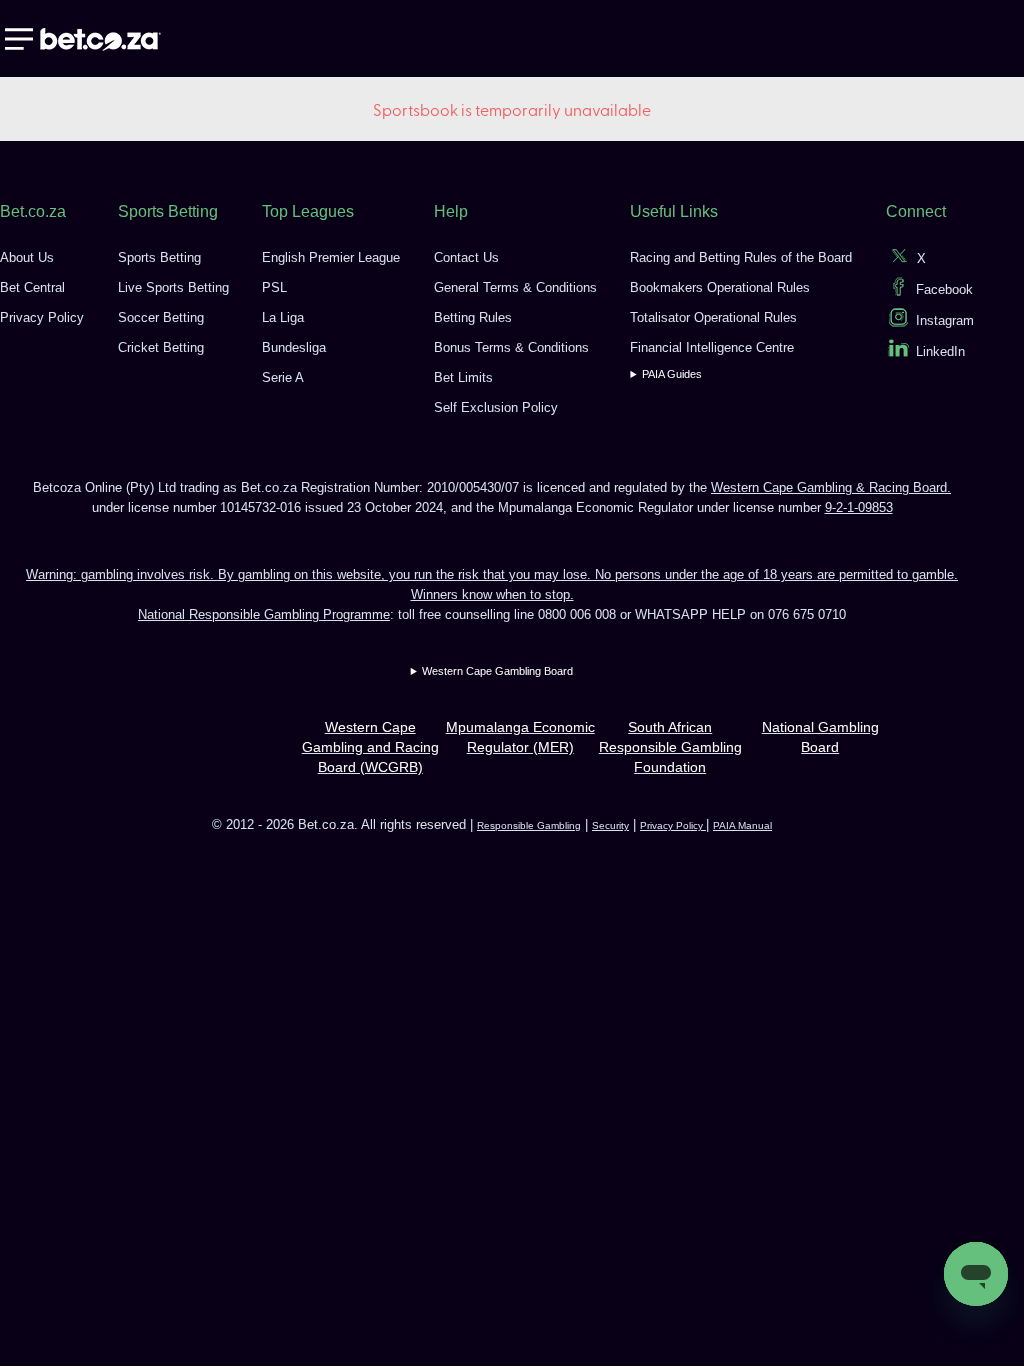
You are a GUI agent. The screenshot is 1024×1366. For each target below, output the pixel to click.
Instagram (945, 320)
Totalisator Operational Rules (713, 317)
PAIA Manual (742, 825)
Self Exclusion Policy (496, 407)
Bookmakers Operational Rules (720, 287)
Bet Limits (463, 377)
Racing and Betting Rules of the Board (741, 257)
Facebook (944, 289)
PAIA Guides (672, 374)
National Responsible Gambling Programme (264, 614)
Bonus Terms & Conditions (511, 347)
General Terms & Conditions (515, 287)
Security (610, 825)
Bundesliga (294, 347)
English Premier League (331, 257)
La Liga (283, 317)
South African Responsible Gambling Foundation (670, 747)
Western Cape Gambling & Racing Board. (831, 487)
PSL (274, 287)
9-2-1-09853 (859, 507)
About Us (27, 257)
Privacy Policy (42, 317)
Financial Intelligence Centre (712, 347)
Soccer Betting (161, 317)
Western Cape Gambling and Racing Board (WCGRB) (370, 747)
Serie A (283, 377)
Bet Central (32, 287)
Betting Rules (473, 317)
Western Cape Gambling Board (497, 671)
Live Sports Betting (173, 287)
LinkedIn (940, 351)
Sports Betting (159, 257)
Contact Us (466, 257)
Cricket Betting (161, 347)
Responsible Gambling (529, 825)
